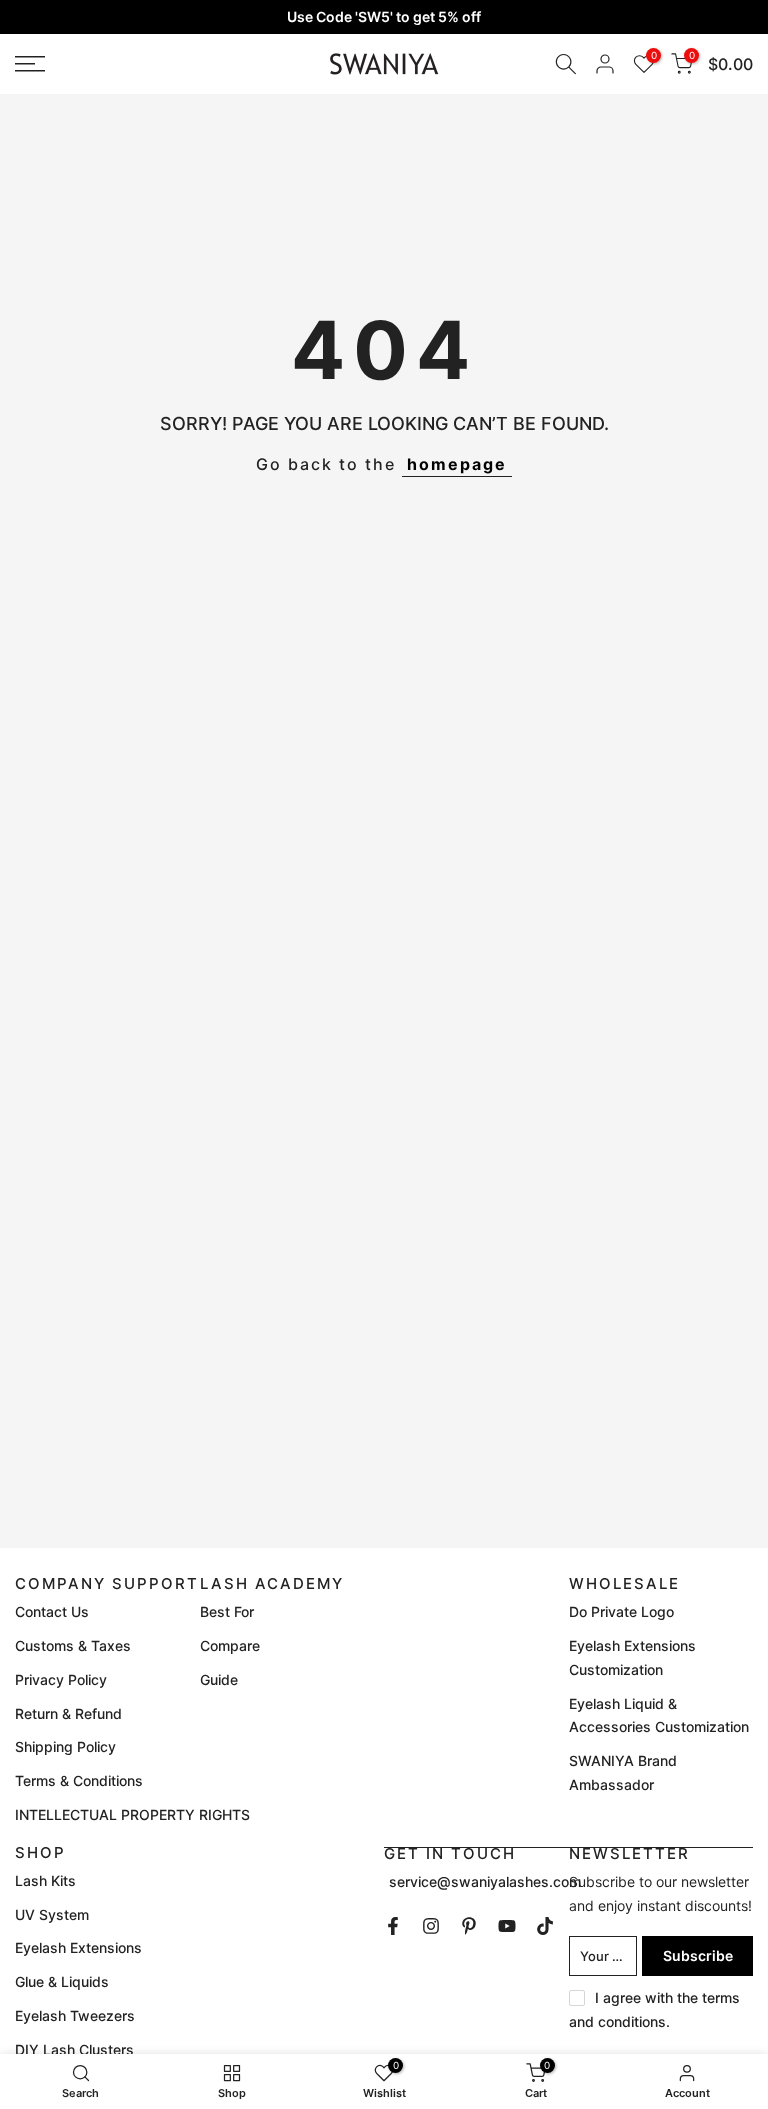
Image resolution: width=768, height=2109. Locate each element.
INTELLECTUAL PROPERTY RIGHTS (132, 1814)
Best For (227, 1611)
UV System (52, 1914)
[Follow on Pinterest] (469, 1926)
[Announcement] (384, 17)
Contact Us (52, 1611)
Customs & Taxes (73, 1645)
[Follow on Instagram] (431, 1926)
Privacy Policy (61, 1679)
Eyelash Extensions (78, 1947)
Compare (230, 1645)
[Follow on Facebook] (393, 1926)
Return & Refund (68, 1713)
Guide (219, 1679)
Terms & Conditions (79, 1780)
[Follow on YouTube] (507, 1926)
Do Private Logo (621, 1611)
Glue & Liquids (62, 1981)
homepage (457, 464)
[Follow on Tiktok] (545, 1926)
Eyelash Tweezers (75, 2015)
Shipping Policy (65, 1746)
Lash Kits (45, 1880)
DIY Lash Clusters (74, 2049)
